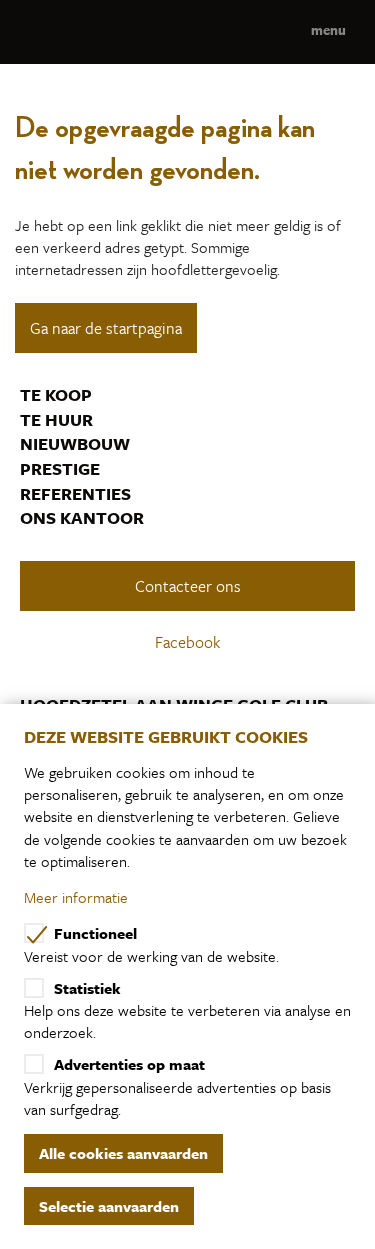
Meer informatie (76, 897)
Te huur (56, 420)
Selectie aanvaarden (109, 1206)
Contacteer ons (188, 586)
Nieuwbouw (75, 444)
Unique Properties (187, 32)
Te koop (56, 395)
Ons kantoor (82, 518)
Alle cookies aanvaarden (123, 1153)
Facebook (189, 642)
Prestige (60, 469)
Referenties (75, 494)
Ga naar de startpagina (106, 328)
